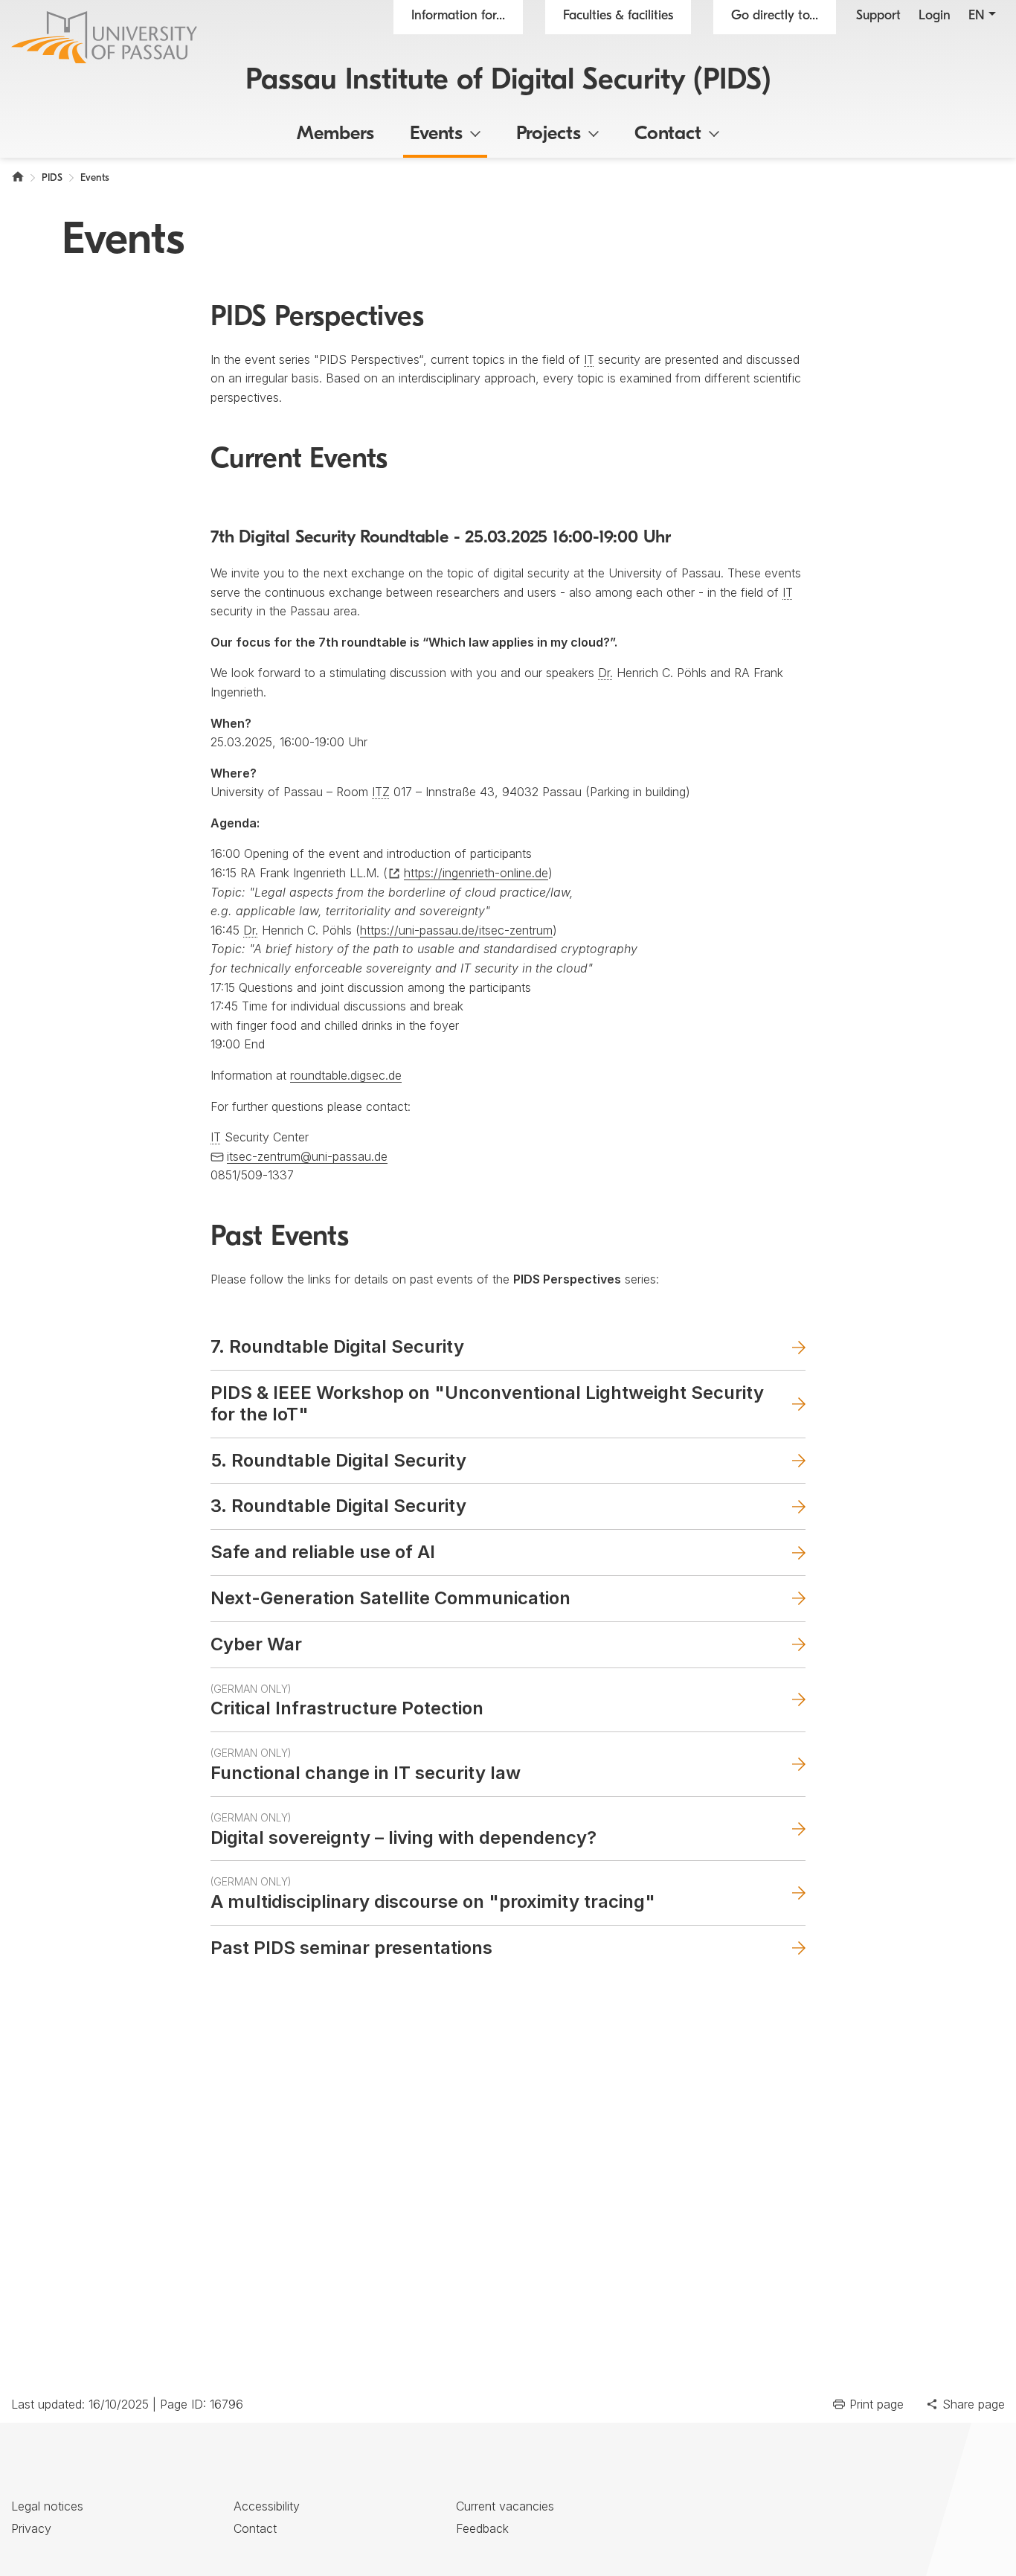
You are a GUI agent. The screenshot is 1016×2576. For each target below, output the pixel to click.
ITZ (381, 792)
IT (589, 359)
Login (935, 16)
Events (436, 134)
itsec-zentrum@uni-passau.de (307, 1156)
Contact (668, 134)
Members (335, 134)
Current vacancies (505, 2506)
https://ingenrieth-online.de (476, 873)
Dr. (605, 673)
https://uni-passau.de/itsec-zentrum (456, 930)
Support (878, 16)
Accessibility (267, 2506)
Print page (877, 2404)
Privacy (31, 2528)
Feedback (482, 2528)
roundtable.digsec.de (346, 1075)
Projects (549, 134)
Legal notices (47, 2506)
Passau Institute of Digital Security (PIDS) (508, 81)
